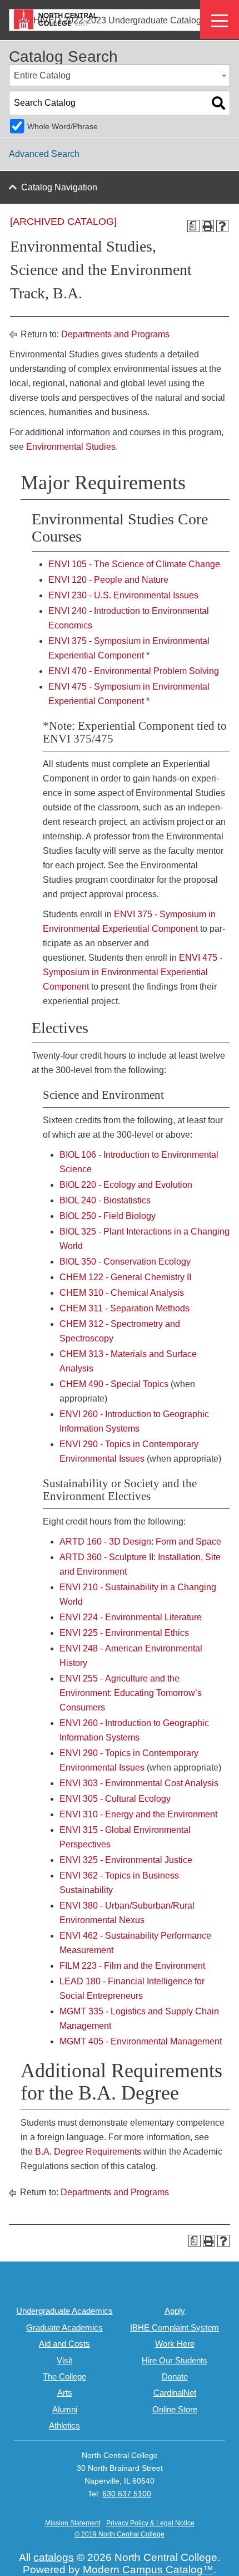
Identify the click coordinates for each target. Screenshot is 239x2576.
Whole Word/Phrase (63, 126)
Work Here (175, 2344)
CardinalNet (175, 2393)
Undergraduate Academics (64, 2311)
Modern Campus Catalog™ (148, 2570)
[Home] (56, 19)
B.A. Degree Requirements (88, 2152)
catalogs (54, 2557)
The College (64, 2376)
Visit (64, 2360)
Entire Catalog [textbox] (42, 75)
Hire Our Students (175, 2360)
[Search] (218, 103)
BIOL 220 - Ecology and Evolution (126, 1185)
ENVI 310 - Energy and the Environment (138, 1814)
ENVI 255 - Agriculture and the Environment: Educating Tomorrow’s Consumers (131, 1693)
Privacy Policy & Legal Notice (150, 2523)
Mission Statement (73, 2523)
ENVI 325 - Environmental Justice (126, 1860)
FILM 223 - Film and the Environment (132, 1966)
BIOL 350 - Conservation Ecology (125, 1262)
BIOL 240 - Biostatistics (105, 1200)
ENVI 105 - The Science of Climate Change (134, 564)
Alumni (65, 2409)
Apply (175, 2311)
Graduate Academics (64, 2327)
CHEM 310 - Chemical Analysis (122, 1293)
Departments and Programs (115, 334)
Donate (175, 2376)
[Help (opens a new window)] (222, 226)
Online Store (175, 2409)
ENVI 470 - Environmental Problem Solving (134, 671)
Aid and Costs (64, 2344)
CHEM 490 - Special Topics (114, 1384)
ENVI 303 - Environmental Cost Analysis (139, 1783)
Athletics (64, 2425)
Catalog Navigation (59, 187)
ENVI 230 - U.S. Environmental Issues (123, 595)
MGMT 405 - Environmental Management (141, 2041)
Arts (65, 2393)
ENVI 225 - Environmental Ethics (124, 1633)
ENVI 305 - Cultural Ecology (115, 1799)
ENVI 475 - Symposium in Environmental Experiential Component (133, 972)
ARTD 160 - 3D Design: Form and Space (140, 1542)
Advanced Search (44, 154)
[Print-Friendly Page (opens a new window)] (208, 226)
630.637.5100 (127, 2494)
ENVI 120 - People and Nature (108, 580)
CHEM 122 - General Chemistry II (125, 1277)
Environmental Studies (71, 447)
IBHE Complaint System (175, 2327)
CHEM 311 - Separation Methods (125, 1308)
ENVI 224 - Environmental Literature (131, 1617)
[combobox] (120, 75)
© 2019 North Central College (120, 2534)
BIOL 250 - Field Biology (108, 1216)
